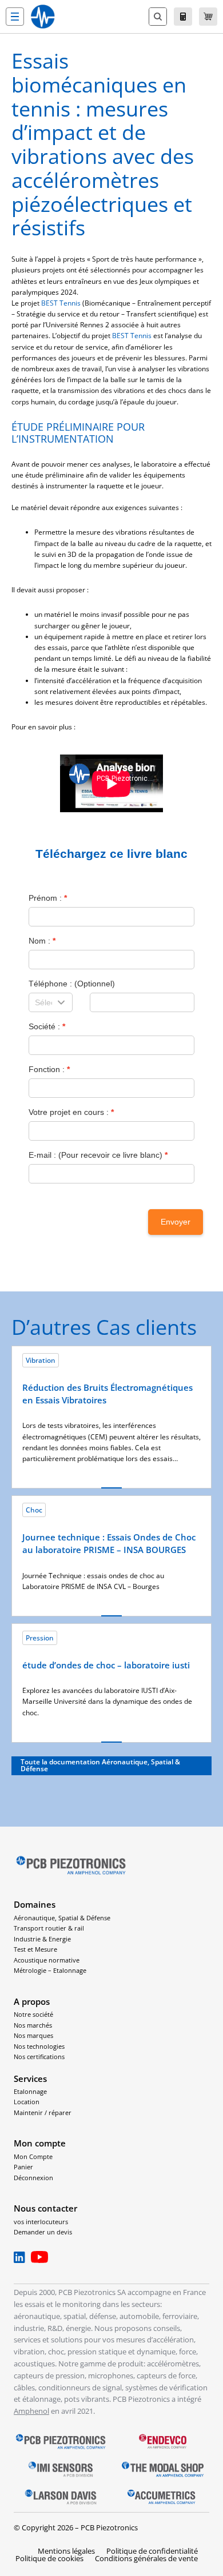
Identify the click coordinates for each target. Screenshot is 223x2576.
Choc (34, 1510)
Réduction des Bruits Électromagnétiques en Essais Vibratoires (107, 1394)
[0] (208, 17)
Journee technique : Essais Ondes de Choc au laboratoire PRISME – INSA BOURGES (109, 1543)
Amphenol (31, 2411)
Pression (40, 1638)
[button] (15, 17)
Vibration (41, 1360)
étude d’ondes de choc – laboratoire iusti (106, 1665)
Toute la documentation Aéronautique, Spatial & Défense (100, 1765)
